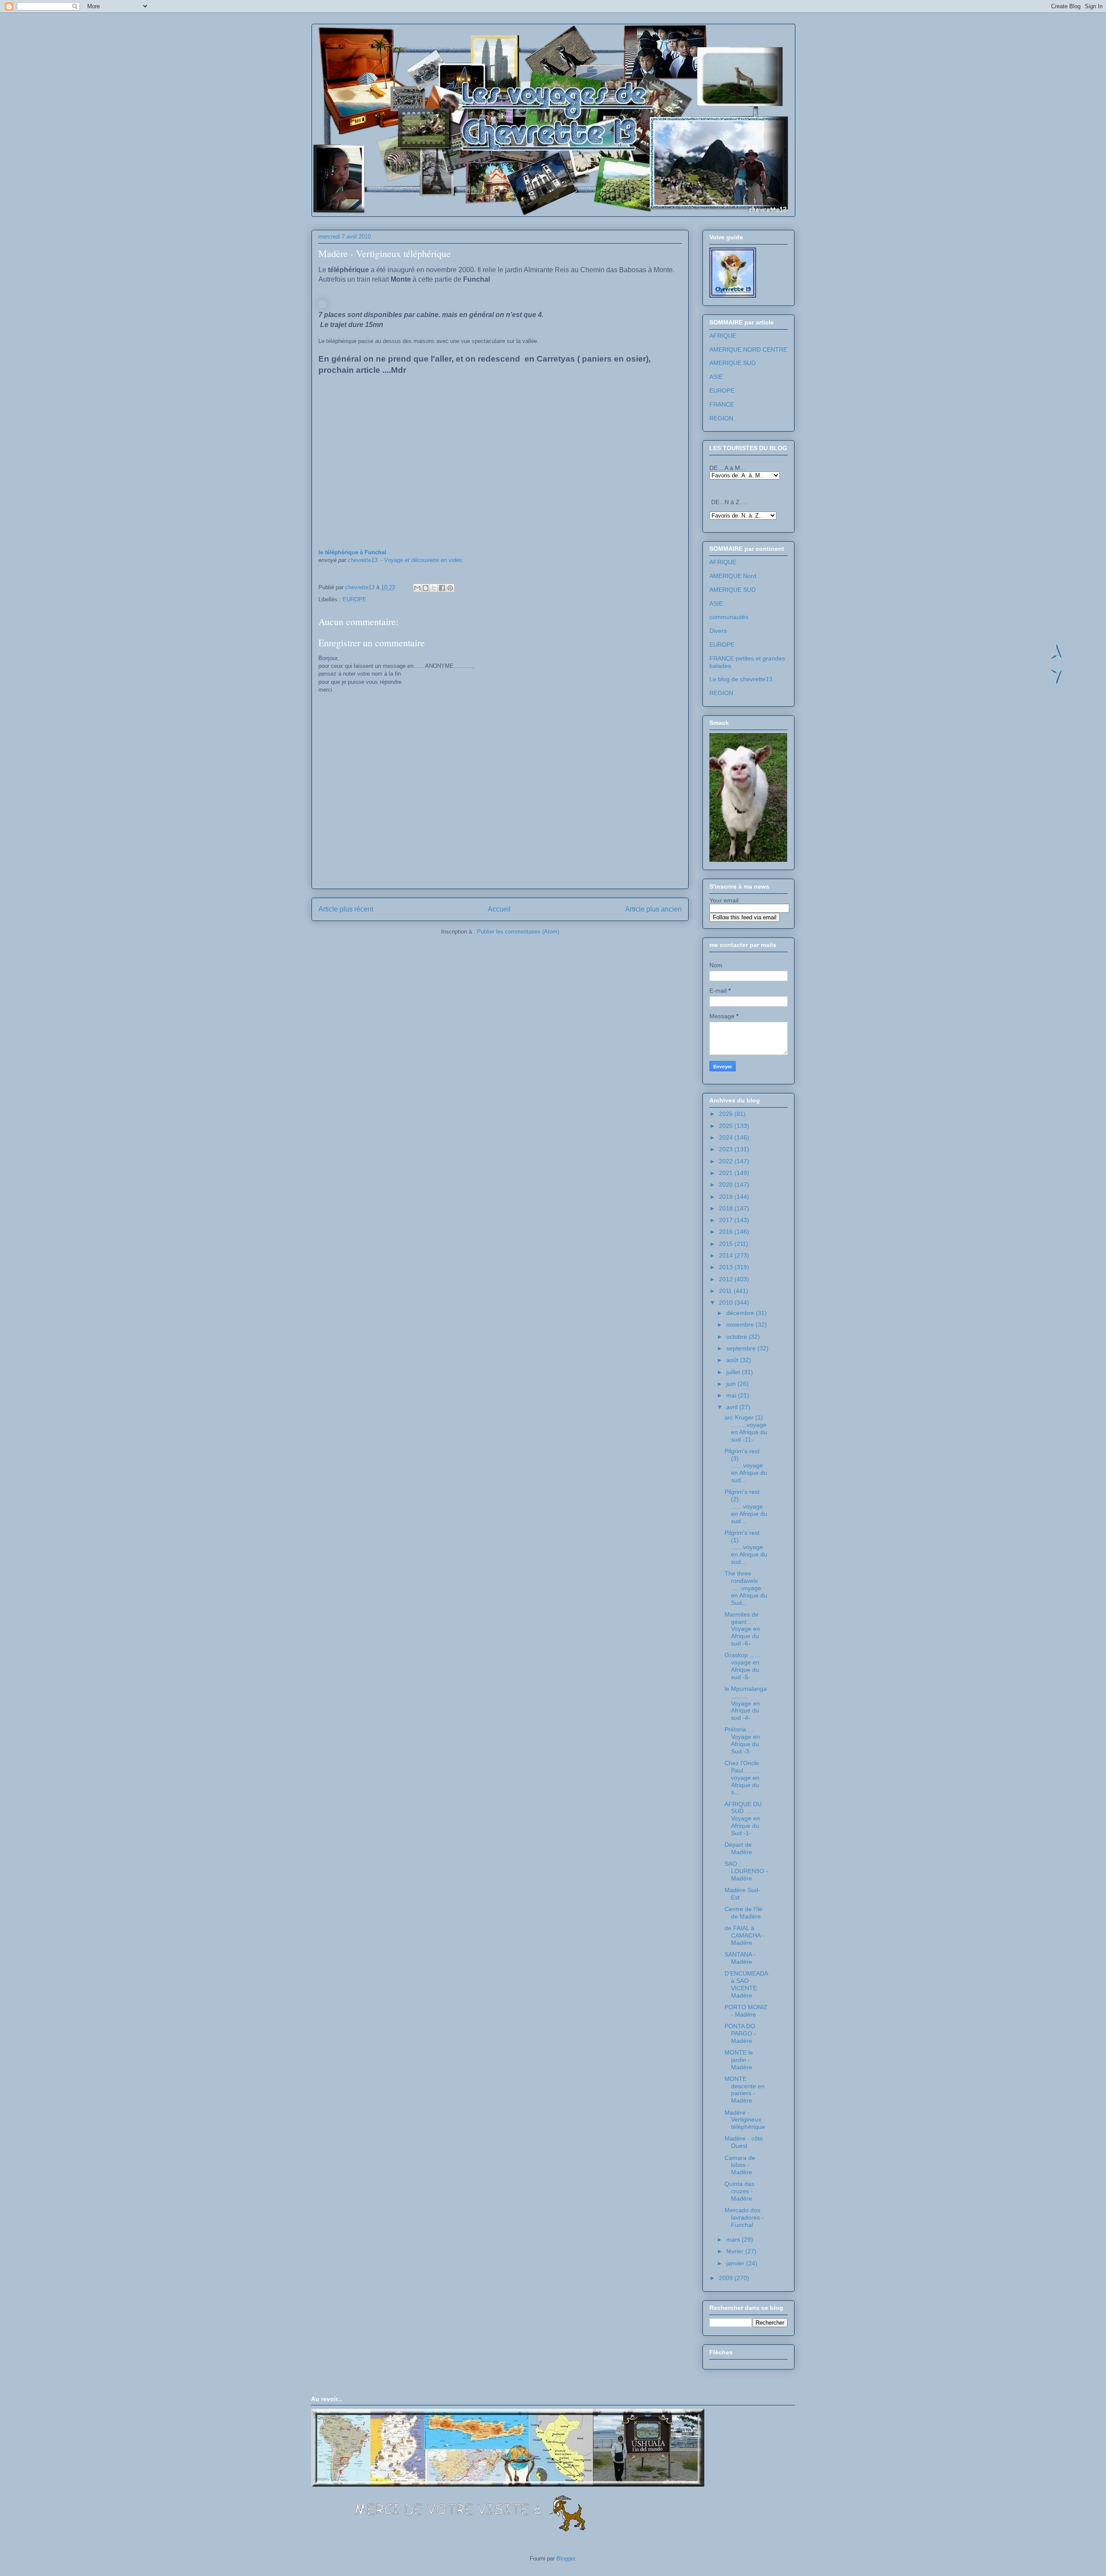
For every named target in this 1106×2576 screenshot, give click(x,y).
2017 (727, 1220)
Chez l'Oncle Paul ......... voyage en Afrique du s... (742, 1777)
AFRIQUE (723, 336)
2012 (727, 1279)
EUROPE (354, 599)
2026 (727, 1114)
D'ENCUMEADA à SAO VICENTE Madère (746, 1984)
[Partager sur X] (434, 588)
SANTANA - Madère (740, 1958)
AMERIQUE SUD (733, 363)
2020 (727, 1185)
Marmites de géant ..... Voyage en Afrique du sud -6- (742, 1629)
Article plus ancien (653, 909)
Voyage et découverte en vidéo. (424, 560)
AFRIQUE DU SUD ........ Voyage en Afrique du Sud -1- (743, 1818)
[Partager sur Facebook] (442, 588)
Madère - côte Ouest (744, 2142)
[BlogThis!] (426, 588)
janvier (736, 2263)
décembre (741, 1313)
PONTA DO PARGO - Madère (740, 2033)
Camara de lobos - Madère (740, 2165)
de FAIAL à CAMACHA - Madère (744, 1935)
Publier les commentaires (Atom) (518, 932)
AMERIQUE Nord (733, 576)
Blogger (566, 2559)
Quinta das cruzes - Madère (739, 2191)
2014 (727, 1255)
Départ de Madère (738, 1848)
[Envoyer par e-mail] (417, 588)
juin (732, 1384)
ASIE (716, 377)
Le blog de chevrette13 (741, 679)
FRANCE (722, 404)
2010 (727, 1302)
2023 (727, 1149)
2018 (727, 1208)
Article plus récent (346, 909)
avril (733, 1407)
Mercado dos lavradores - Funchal (744, 2217)
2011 (726, 1291)
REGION (721, 418)
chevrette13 (362, 560)
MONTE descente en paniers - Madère (745, 2090)
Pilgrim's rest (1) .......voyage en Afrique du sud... (746, 1547)
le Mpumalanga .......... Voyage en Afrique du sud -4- (746, 1703)
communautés (729, 617)
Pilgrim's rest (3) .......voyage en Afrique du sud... (746, 1466)
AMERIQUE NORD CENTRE (748, 349)
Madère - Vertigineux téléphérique (745, 2120)
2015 (727, 1244)
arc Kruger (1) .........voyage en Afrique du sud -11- (746, 1428)
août (733, 1360)
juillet (734, 1372)
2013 (727, 1267)
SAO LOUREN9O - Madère (746, 1871)
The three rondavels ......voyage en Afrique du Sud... (746, 1588)
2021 (727, 1173)
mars (734, 2239)
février (736, 2251)
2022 (727, 1161)
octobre (737, 1337)
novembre (741, 1325)
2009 (727, 2278)
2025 (727, 1126)
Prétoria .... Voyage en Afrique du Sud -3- (742, 1740)
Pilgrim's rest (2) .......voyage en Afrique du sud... (746, 1506)
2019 (727, 1197)
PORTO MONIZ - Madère (746, 2011)
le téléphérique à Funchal (352, 552)
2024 (727, 1137)
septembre (742, 1348)
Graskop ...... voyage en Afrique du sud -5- (742, 1666)
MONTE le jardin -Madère (739, 2060)
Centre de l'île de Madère (744, 1913)
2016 (727, 1232)
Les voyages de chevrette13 (424, 51)
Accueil (499, 909)
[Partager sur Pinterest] (450, 588)
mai (732, 1395)
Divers (718, 631)
